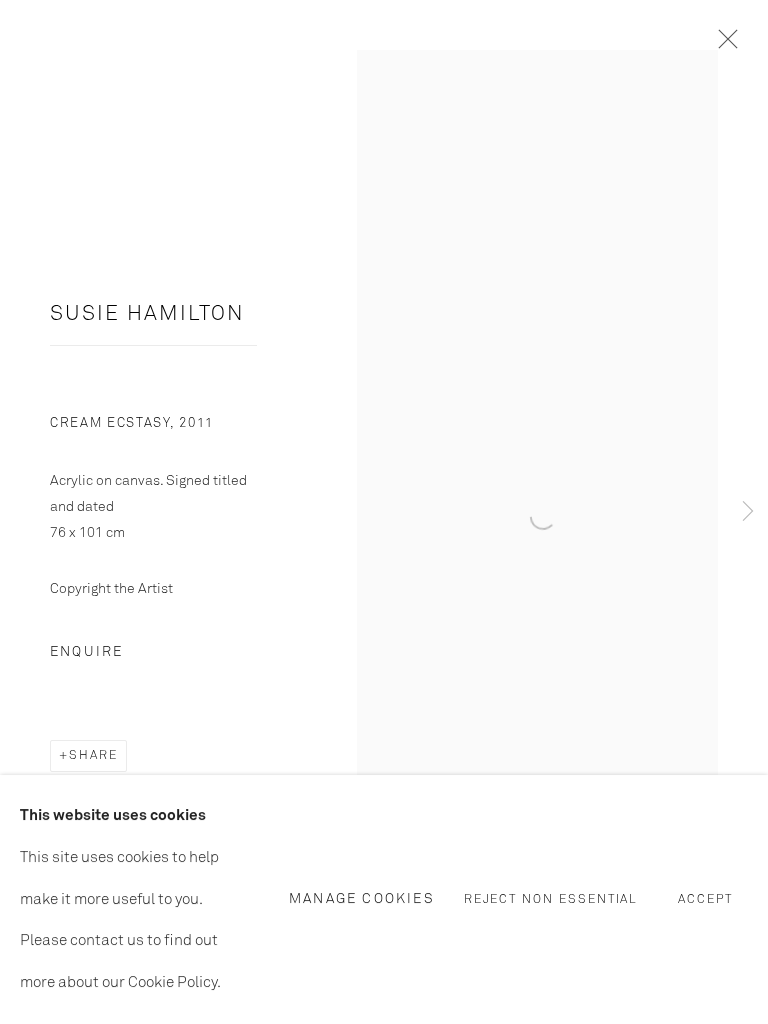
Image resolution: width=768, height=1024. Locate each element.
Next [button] (748, 512)
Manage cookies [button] (362, 899)
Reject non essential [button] (551, 901)
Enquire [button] (86, 652)
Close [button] (723, 45)
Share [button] (93, 756)
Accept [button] (705, 901)
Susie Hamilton (147, 314)
